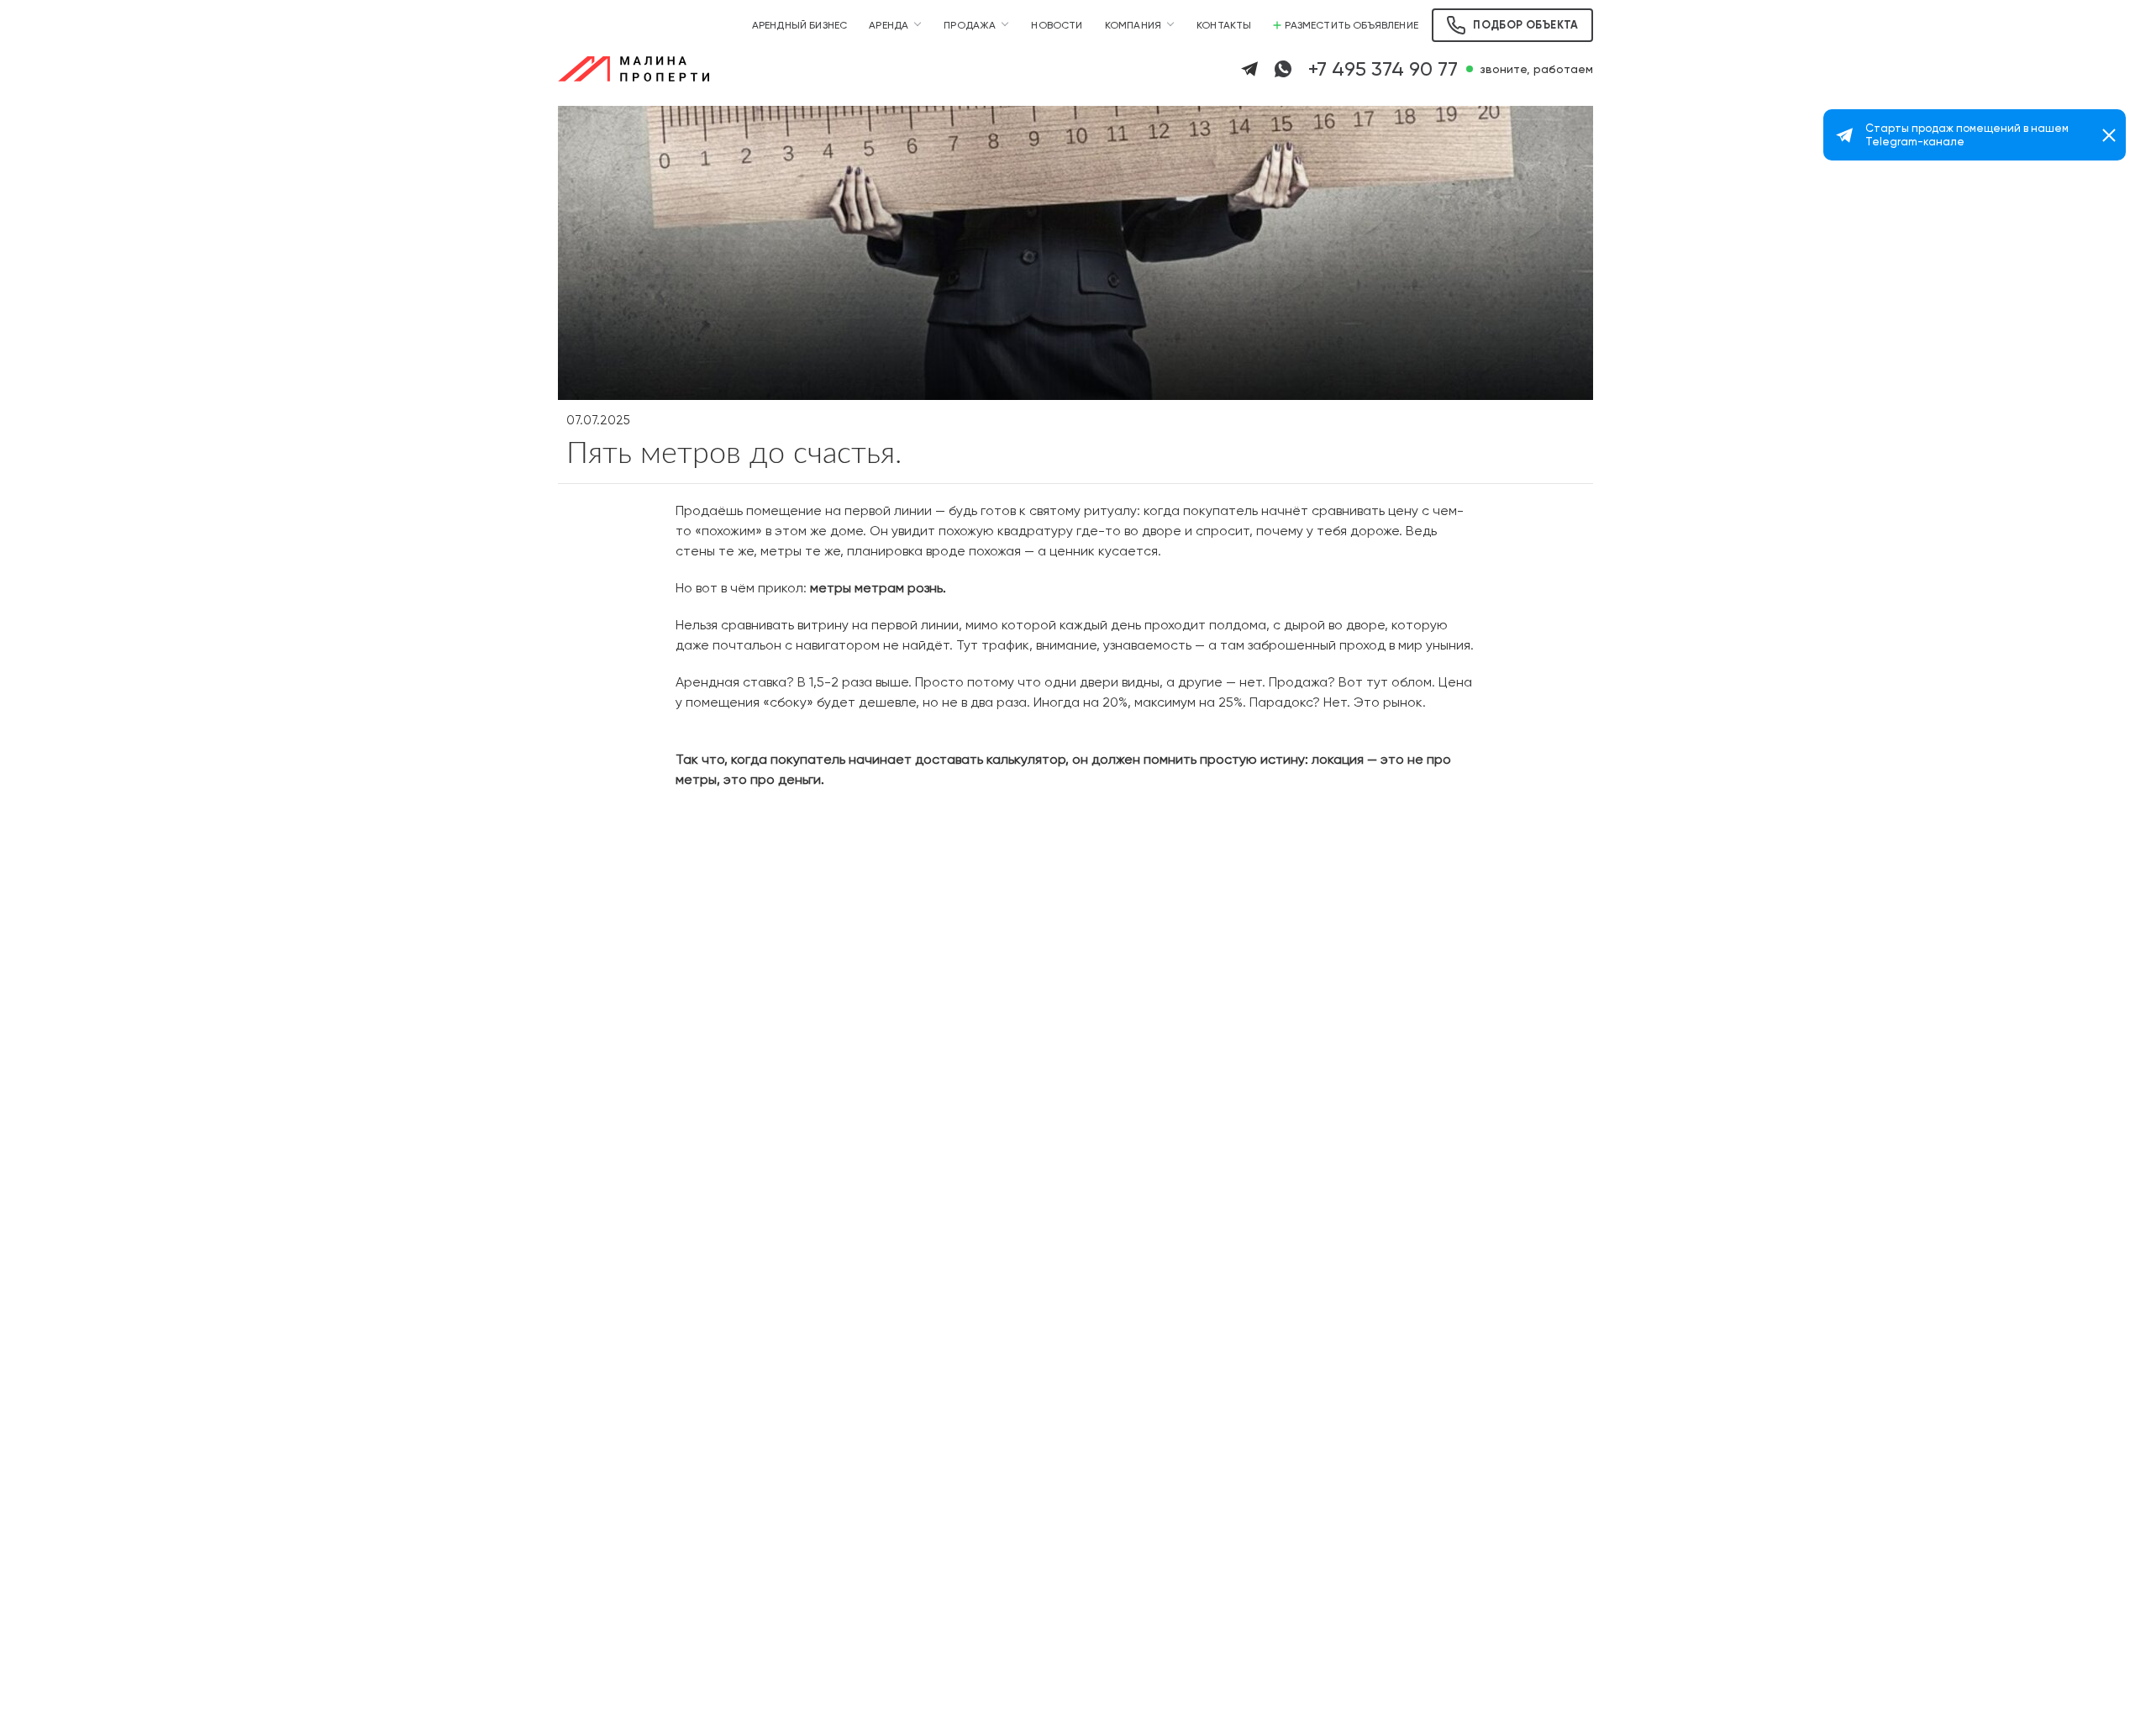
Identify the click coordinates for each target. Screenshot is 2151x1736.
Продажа (970, 25)
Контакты (1224, 25)
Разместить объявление (1352, 25)
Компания (1133, 25)
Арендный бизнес (800, 25)
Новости (1057, 25)
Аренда (889, 25)
